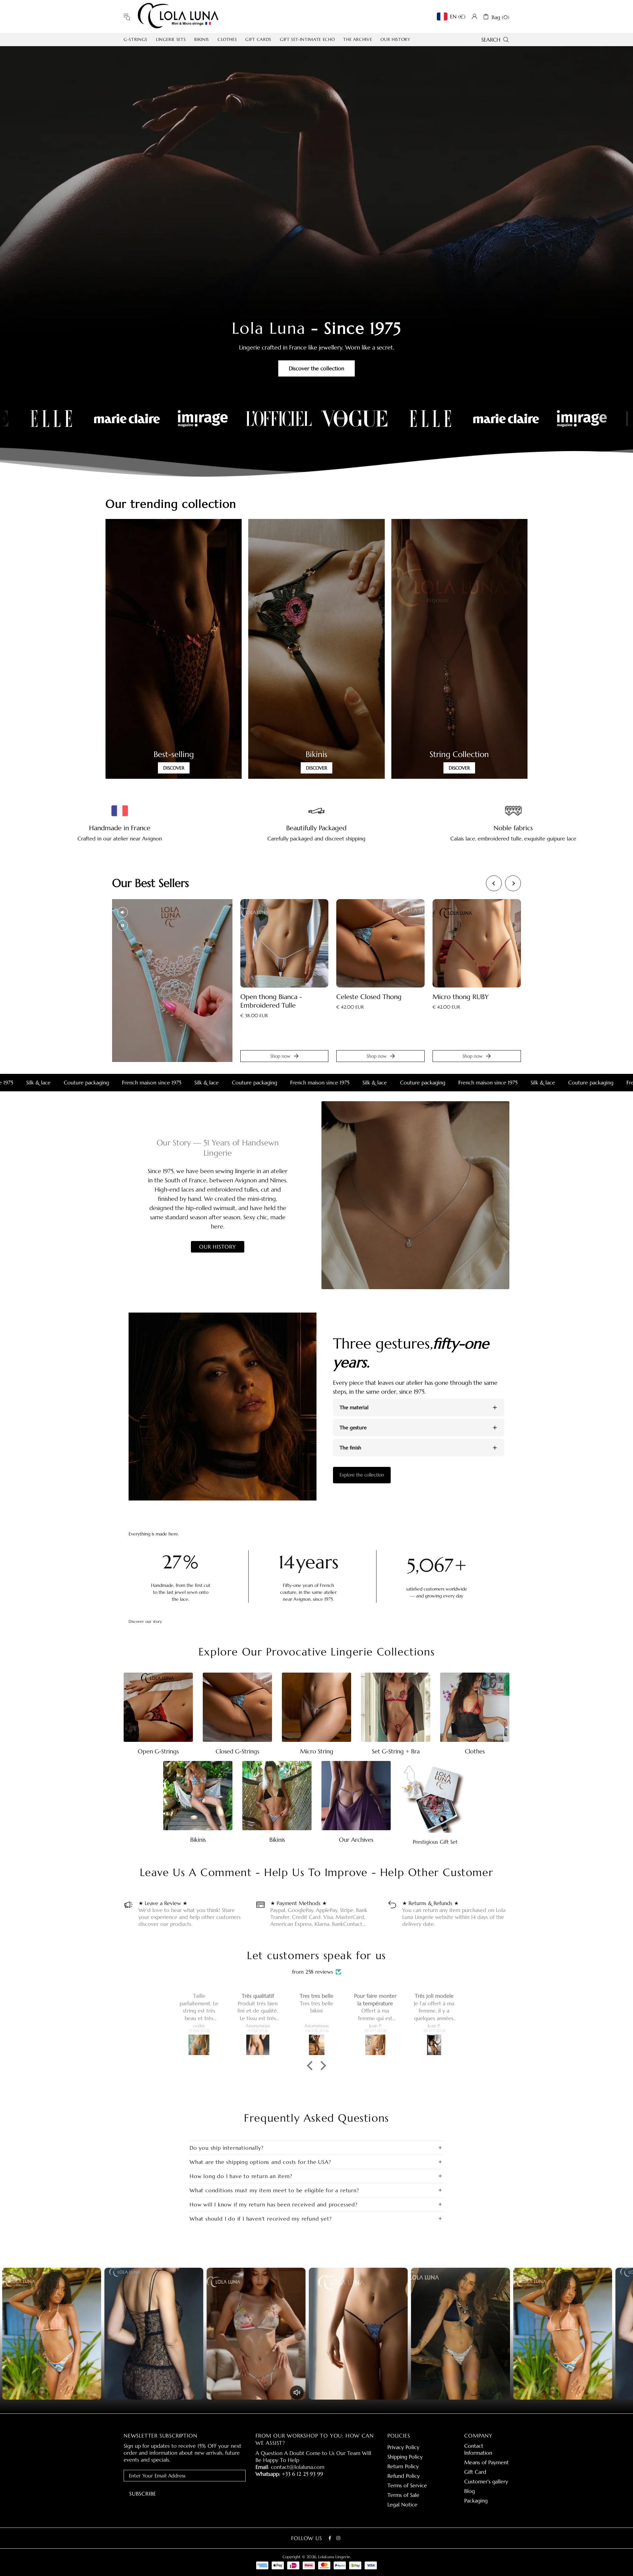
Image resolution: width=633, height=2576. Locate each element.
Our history (218, 1247)
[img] (316, 1965)
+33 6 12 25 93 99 (302, 2474)
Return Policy (403, 2466)
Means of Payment (486, 2462)
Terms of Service (407, 2485)
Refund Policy (404, 2476)
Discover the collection (316, 368)
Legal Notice (402, 2504)
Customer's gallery (486, 2481)
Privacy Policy (403, 2447)
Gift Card (475, 2472)
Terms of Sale (403, 2495)
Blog (469, 2491)
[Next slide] (513, 883)
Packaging (476, 2500)
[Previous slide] (494, 883)
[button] (312, 2066)
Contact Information (478, 2449)
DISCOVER (174, 768)
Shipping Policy (405, 2457)
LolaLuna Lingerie (178, 16)
